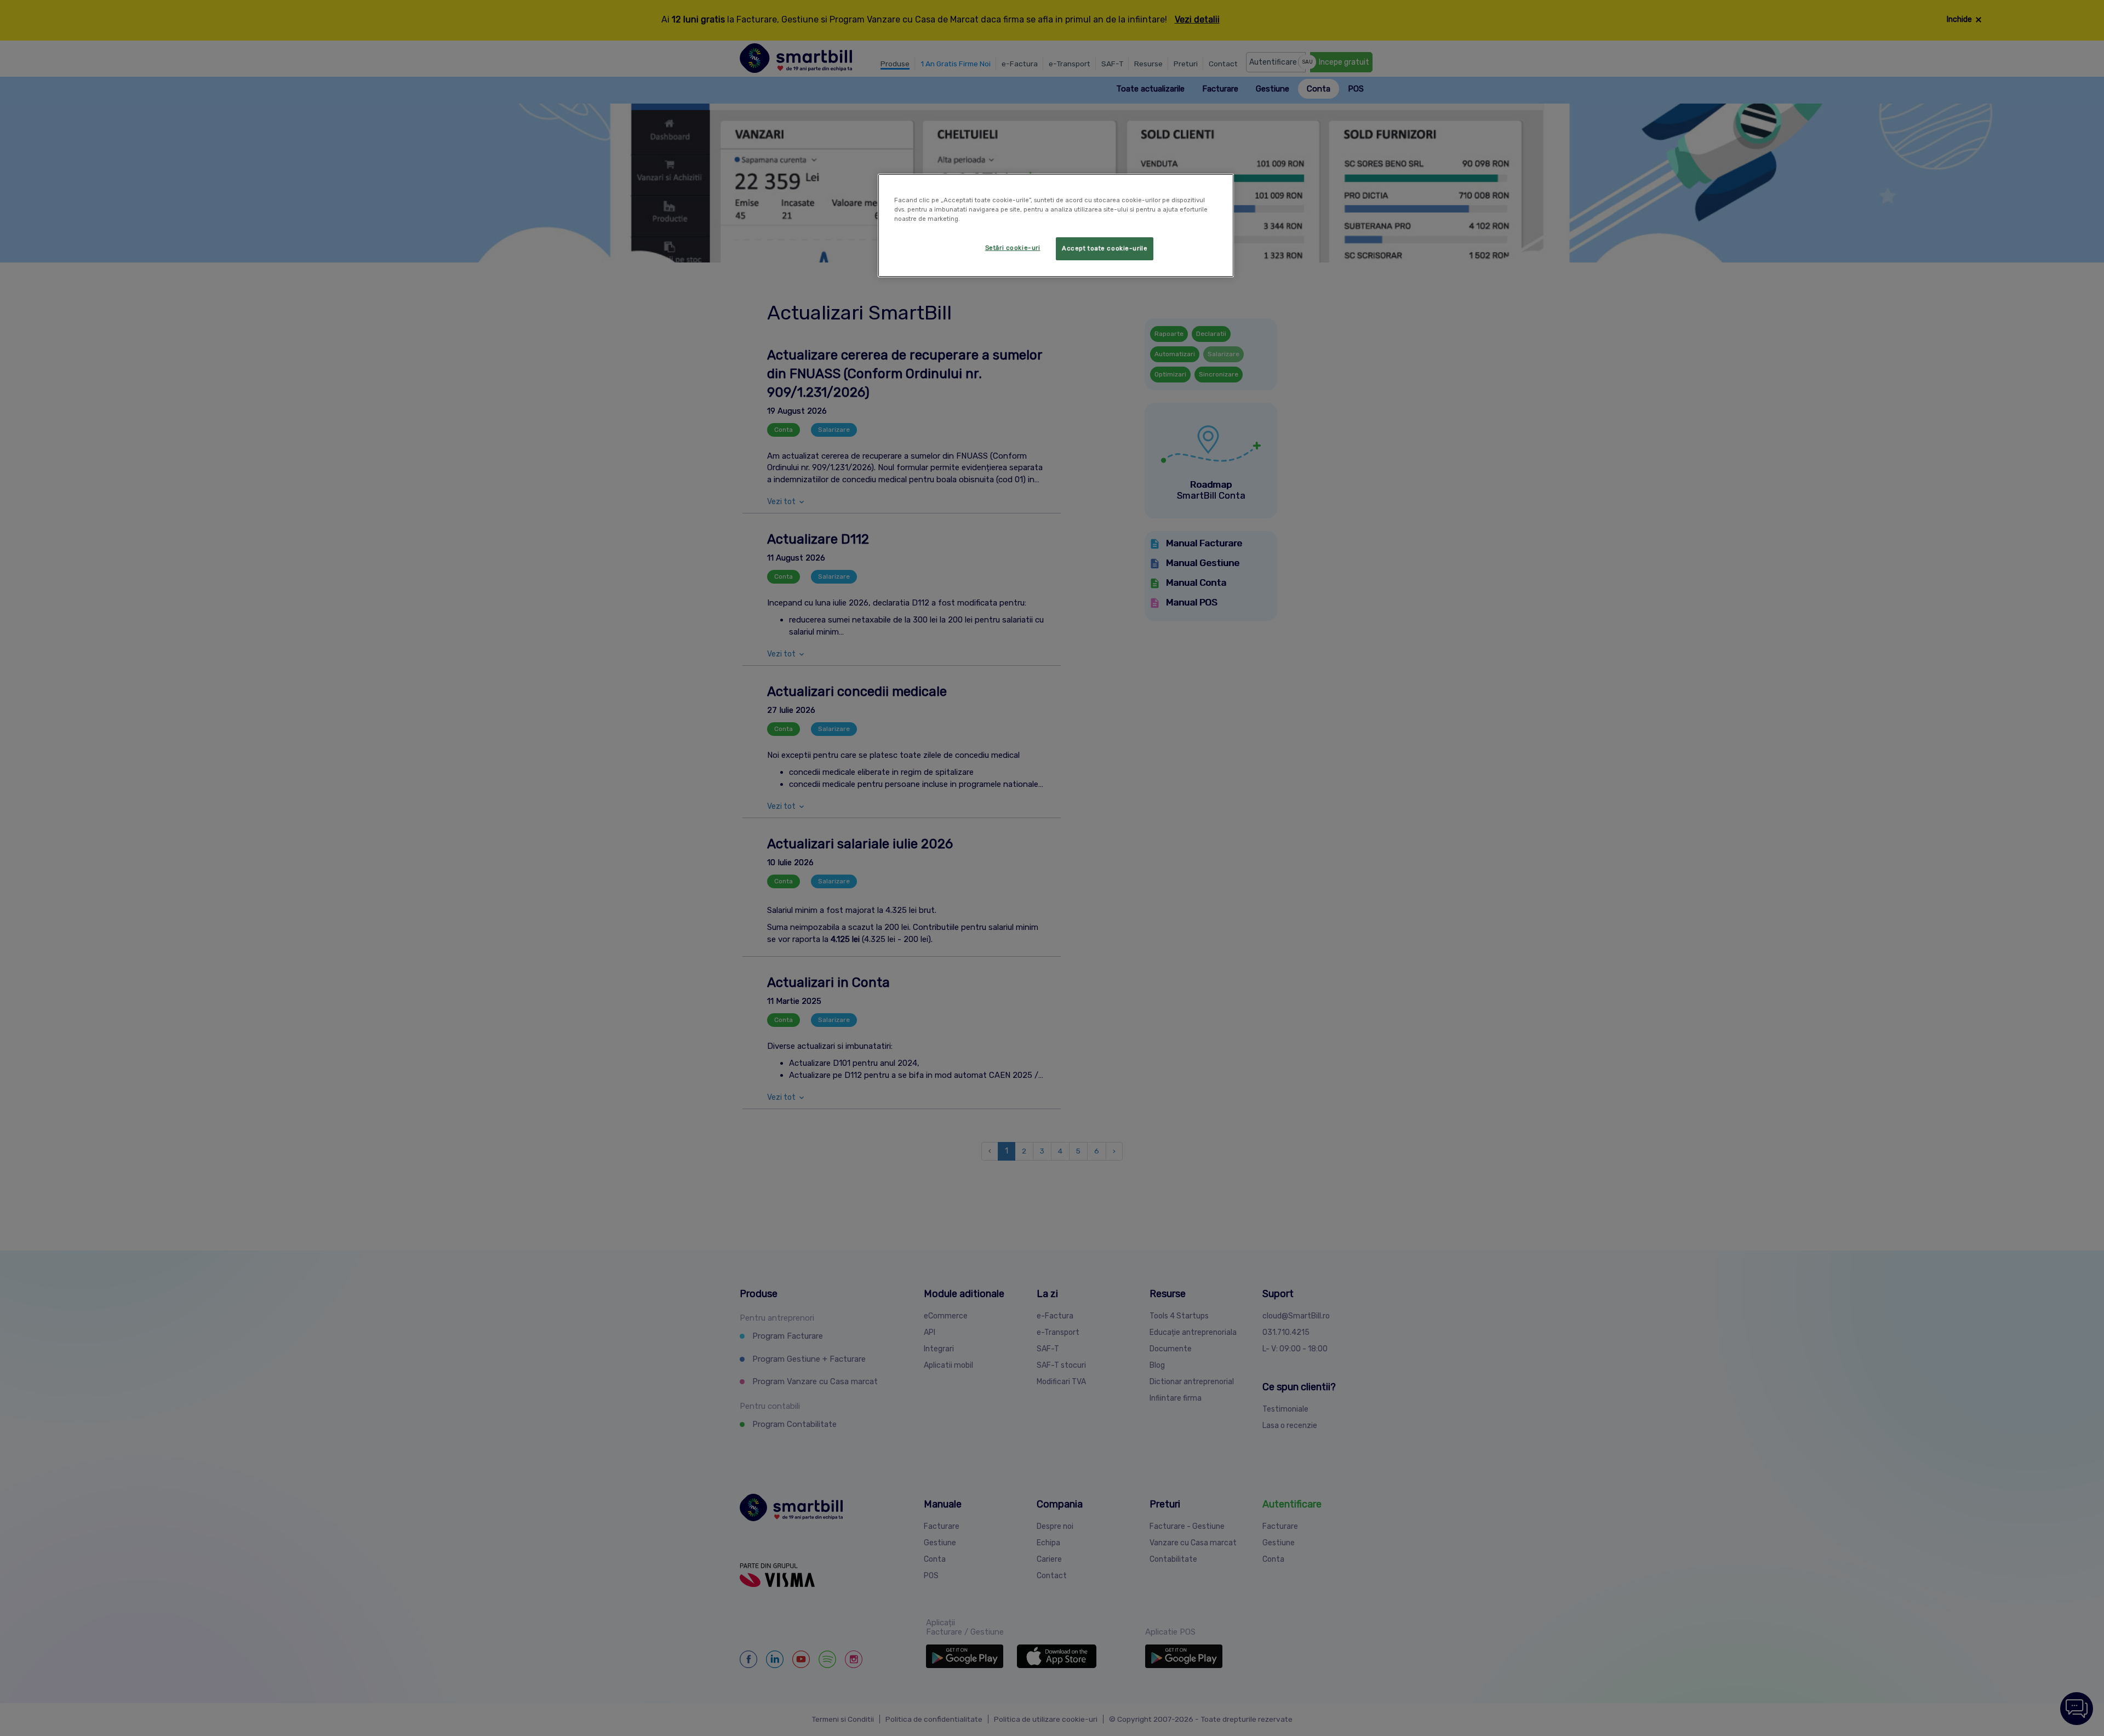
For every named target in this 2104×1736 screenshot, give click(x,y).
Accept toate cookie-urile (1105, 248)
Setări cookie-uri (1013, 248)
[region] (1056, 225)
